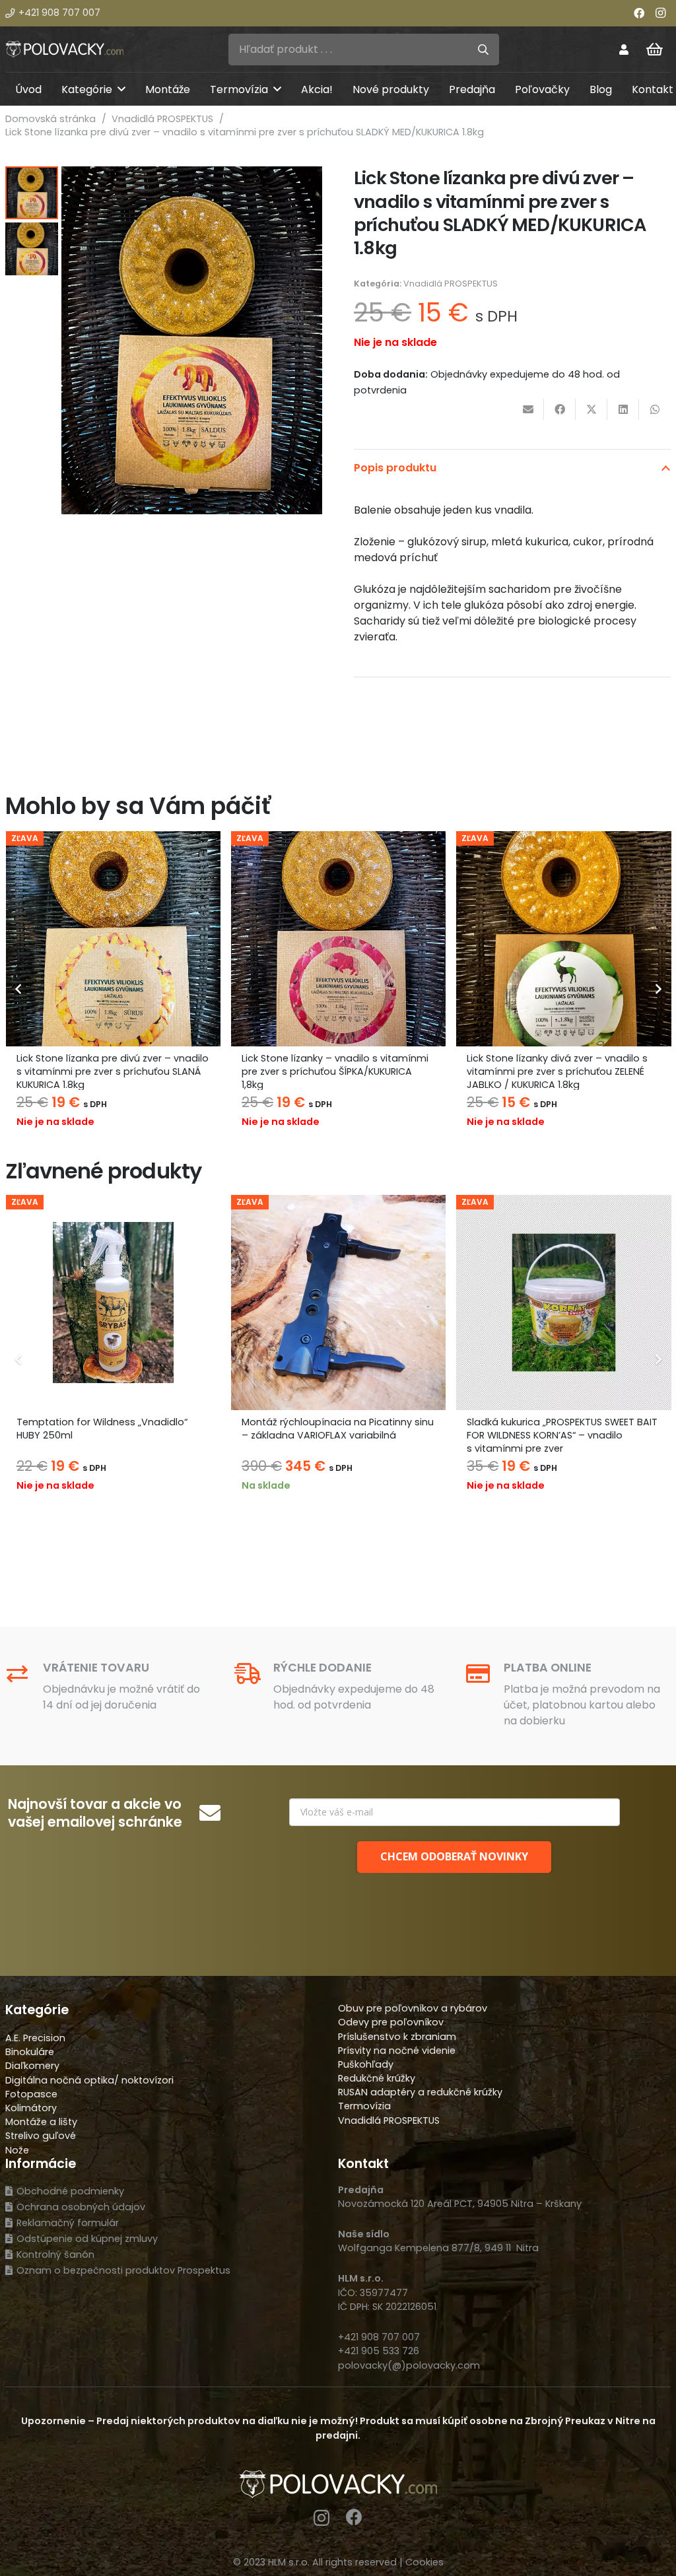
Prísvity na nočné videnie (397, 2051)
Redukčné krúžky (377, 2078)
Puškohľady (366, 2064)
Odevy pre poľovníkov (391, 2022)
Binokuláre (30, 2052)
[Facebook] (639, 13)
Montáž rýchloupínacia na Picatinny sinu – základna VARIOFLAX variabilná (338, 1429)
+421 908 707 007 (379, 2337)
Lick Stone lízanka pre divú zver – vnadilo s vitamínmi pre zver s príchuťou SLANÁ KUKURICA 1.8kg (113, 1071)
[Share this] (560, 409)
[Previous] (18, 989)
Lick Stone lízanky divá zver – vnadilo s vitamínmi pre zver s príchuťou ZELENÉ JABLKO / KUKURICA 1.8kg (557, 1071)
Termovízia (364, 2106)
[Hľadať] (483, 50)
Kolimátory (31, 2108)
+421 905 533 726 (379, 2351)
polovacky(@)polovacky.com (409, 2365)
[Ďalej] (658, 989)
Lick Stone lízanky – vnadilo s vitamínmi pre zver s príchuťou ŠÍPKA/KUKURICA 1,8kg (335, 1071)
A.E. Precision (35, 2038)
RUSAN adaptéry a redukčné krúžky (420, 2092)
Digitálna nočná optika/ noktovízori (89, 2080)
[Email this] (528, 409)
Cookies (424, 2562)
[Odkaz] (624, 49)
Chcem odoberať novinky (454, 1856)
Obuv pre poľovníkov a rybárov (413, 2008)
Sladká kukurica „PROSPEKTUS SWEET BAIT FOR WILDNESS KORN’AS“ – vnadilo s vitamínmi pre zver (562, 1435)
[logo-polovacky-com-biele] (64, 49)
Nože (17, 2150)
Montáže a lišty (41, 2122)
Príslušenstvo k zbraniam (397, 2037)
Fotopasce (31, 2094)
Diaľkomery (32, 2066)
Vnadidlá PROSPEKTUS (162, 119)
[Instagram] (660, 13)
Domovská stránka (51, 119)
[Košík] (655, 50)
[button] (121, 89)
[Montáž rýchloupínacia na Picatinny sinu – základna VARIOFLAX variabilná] (338, 1302)
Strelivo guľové (41, 2136)
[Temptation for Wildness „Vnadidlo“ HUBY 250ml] (113, 1302)
